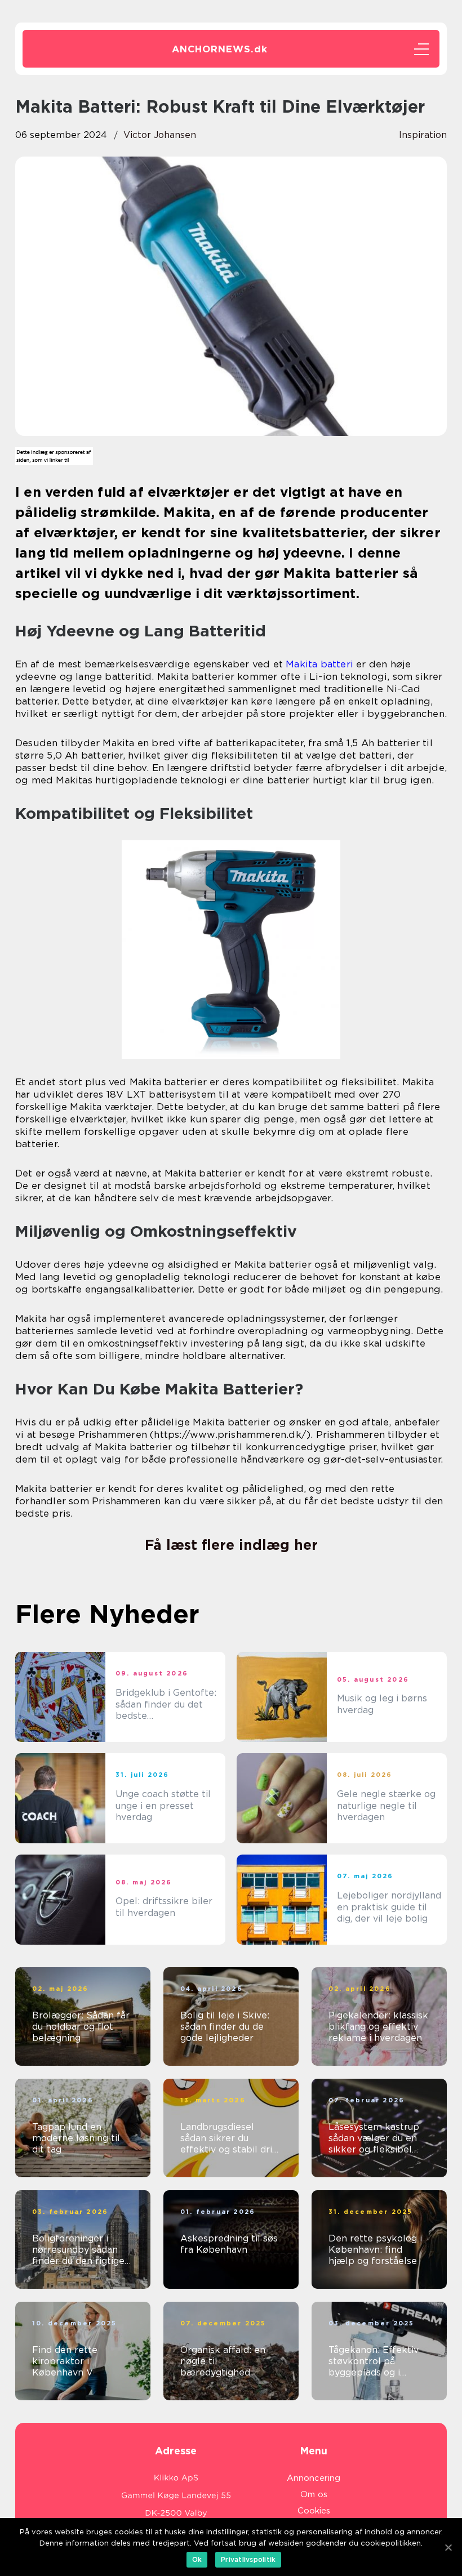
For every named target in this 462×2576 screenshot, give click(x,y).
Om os (314, 2494)
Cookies (314, 2511)
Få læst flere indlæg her (231, 1545)
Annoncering (314, 2478)
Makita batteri (319, 664)
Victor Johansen (160, 135)
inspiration (423, 135)
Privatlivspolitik (248, 2559)
